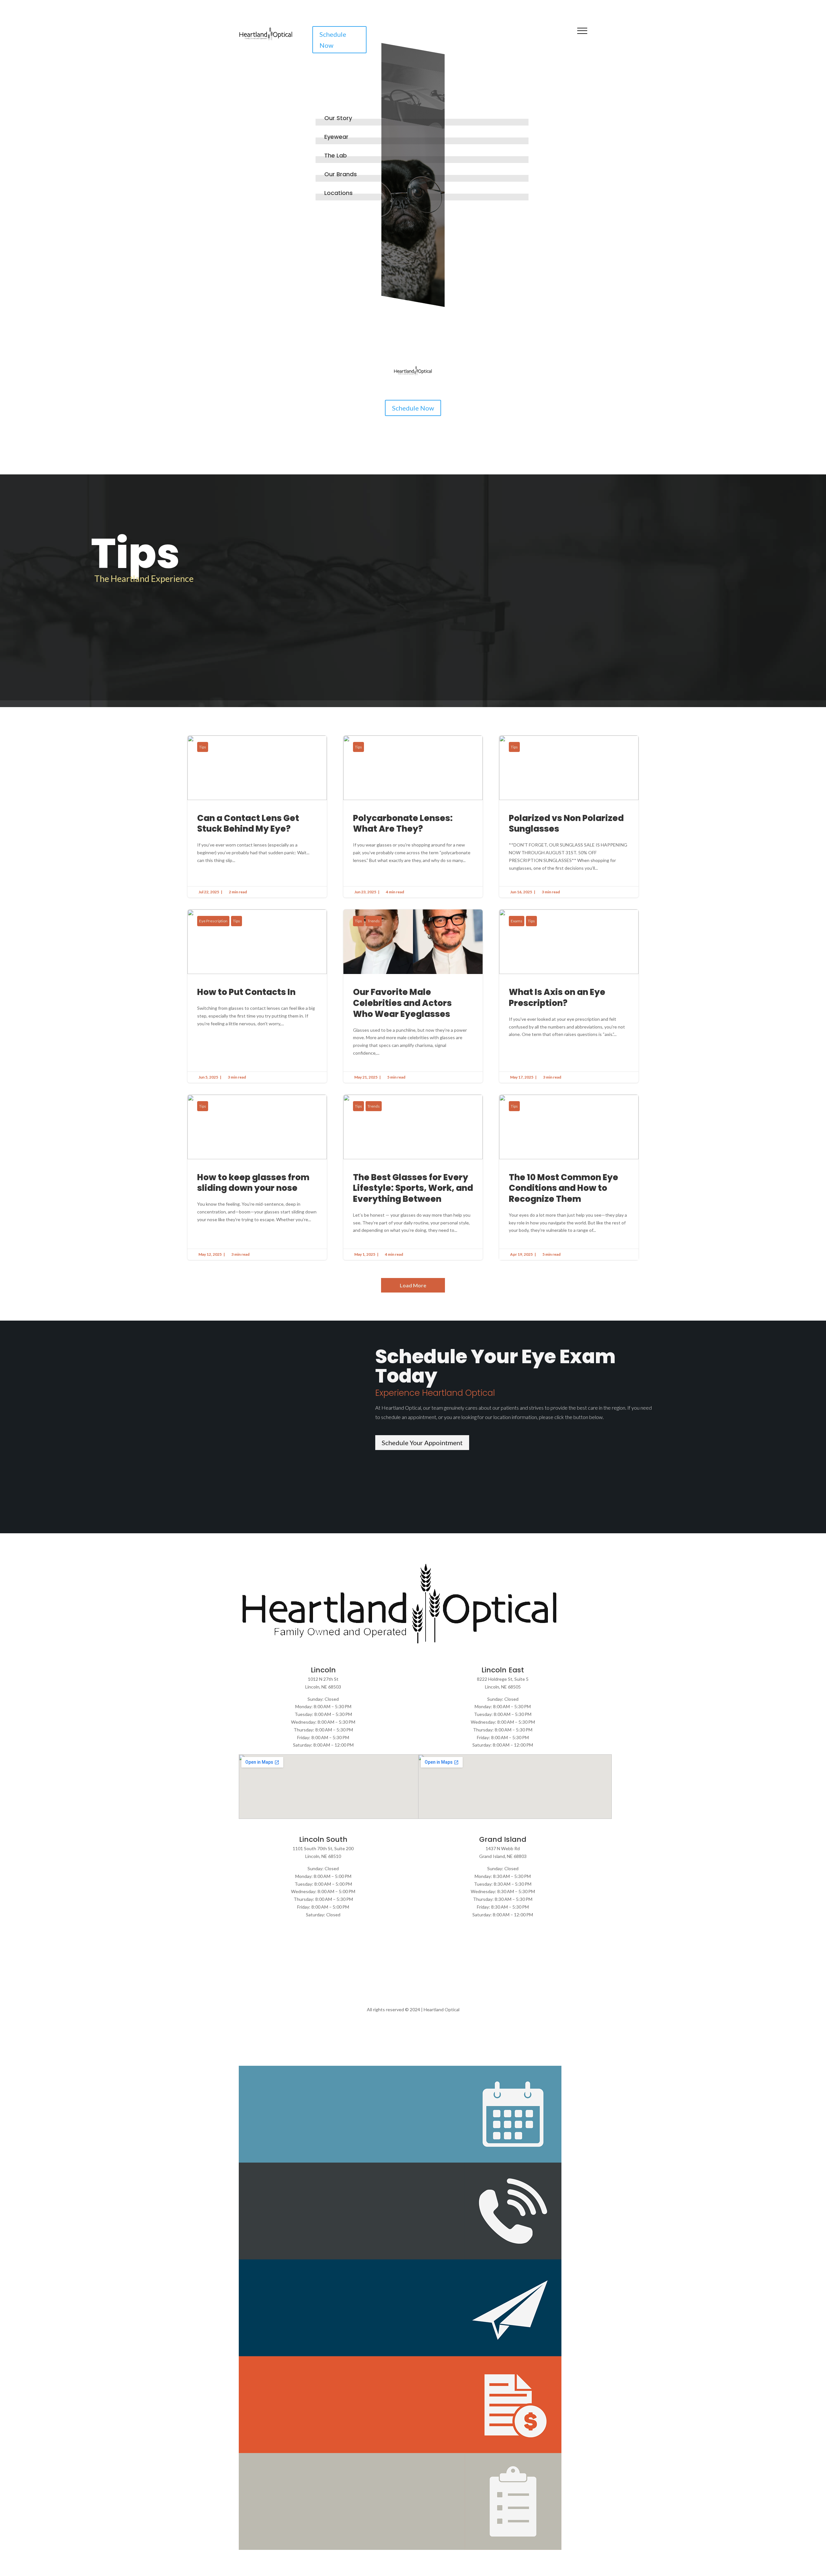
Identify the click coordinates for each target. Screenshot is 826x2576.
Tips (203, 747)
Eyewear (336, 137)
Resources (322, 329)
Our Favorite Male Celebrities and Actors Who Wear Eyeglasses (413, 996)
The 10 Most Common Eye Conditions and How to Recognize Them (569, 1177)
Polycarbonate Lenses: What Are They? (413, 817)
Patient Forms (411, 329)
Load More (413, 1285)
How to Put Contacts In (257, 996)
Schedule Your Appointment (422, 1443)
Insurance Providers (266, 329)
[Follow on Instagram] (551, 41)
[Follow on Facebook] (538, 41)
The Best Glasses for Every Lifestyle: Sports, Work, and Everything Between (413, 1177)
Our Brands (341, 174)
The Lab (336, 155)
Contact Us (505, 329)
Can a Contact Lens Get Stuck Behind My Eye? (257, 817)
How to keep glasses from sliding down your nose (257, 1177)
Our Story (338, 118)
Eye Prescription (213, 921)
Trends (374, 921)
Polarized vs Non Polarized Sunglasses (569, 817)
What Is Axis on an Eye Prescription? (569, 996)
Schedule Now (333, 40)
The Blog (459, 329)
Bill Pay (365, 329)
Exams (517, 921)
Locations (338, 193)
